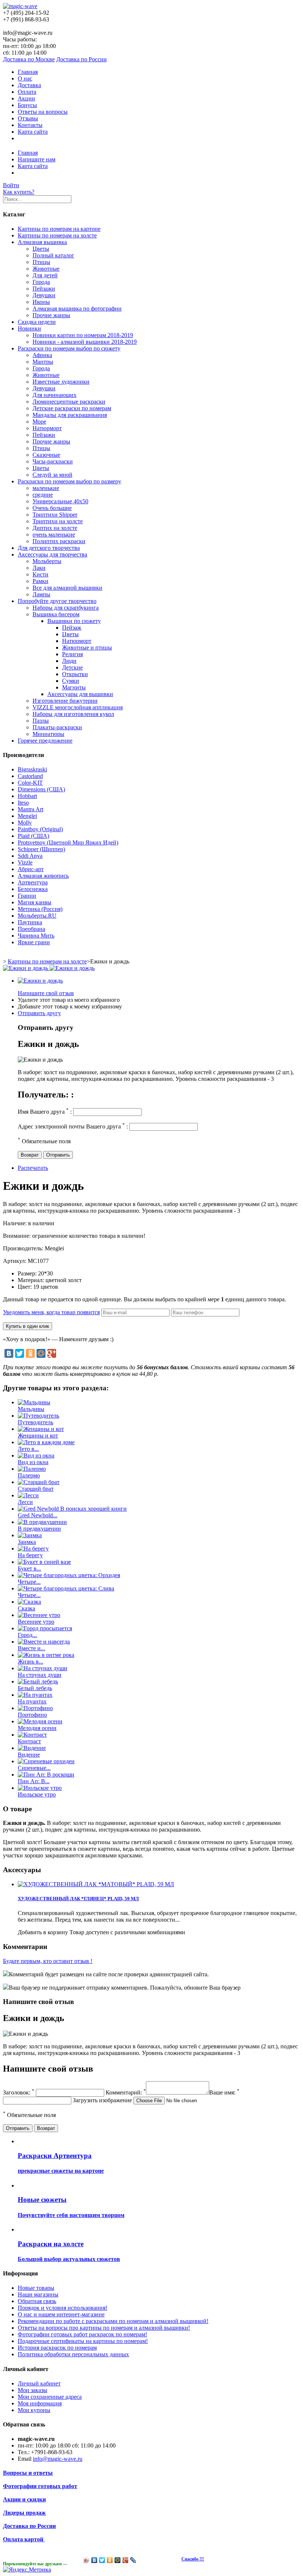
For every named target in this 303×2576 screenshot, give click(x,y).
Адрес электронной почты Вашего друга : (73, 1126)
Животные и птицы (87, 648)
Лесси (25, 1502)
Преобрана (31, 929)
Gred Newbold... (38, 1515)
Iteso (23, 803)
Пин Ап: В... (34, 1781)
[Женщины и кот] (41, 1429)
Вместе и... (31, 1648)
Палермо (29, 1475)
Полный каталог (53, 255)
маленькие (46, 488)
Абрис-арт (31, 869)
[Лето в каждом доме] (46, 1442)
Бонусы (27, 105)
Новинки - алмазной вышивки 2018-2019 (85, 342)
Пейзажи (44, 289)
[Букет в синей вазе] (44, 1562)
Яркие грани (34, 942)
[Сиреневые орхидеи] (46, 1761)
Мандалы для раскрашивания (70, 415)
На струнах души (40, 1675)
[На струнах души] (42, 1668)
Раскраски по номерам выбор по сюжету (69, 348)
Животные (46, 269)
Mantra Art (30, 809)
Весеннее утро (36, 1622)
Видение (29, 1755)
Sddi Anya (30, 856)
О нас (25, 78)
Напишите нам (37, 159)
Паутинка (30, 922)
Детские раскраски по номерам (72, 408)
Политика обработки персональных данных (73, 2354)
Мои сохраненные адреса (50, 2397)
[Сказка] (29, 1602)
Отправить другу (39, 1013)
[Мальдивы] (34, 1402)
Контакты (30, 125)
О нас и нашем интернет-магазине (61, 2314)
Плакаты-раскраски (57, 727)
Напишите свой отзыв (46, 993)
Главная (28, 72)
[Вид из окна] (36, 1455)
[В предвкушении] (42, 1522)
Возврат (30, 1155)
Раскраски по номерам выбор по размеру (69, 481)
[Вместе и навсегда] (44, 1642)
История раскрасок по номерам (57, 2348)
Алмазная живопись (43, 876)
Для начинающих (55, 395)
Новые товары (36, 2288)
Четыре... (29, 1582)
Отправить (58, 1155)
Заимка (27, 1542)
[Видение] (32, 1748)
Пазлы (41, 721)
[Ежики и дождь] (40, 981)
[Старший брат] (39, 1482)
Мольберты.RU (37, 916)
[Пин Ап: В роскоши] (46, 1775)
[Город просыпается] (45, 1628)
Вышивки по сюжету (74, 621)
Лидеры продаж (24, 2513)
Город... (27, 1635)
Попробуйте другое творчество (57, 601)
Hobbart (27, 796)
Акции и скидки (24, 2499)
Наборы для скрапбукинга (66, 608)
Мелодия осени (37, 1728)
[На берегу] (33, 1549)
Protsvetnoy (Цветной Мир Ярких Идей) (68, 842)
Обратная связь (37, 2301)
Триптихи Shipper (55, 515)
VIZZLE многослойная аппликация (78, 707)
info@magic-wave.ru (58, 2459)
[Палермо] (32, 1469)
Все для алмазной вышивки (67, 588)
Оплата (27, 92)
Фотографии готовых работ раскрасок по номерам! (82, 2334)
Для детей (45, 275)
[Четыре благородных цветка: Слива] (66, 1588)
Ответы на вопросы (43, 112)
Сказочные (46, 455)
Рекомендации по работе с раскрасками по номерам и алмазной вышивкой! (113, 2321)
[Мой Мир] (41, 1353)
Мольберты (47, 561)
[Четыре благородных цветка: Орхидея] (69, 1575)
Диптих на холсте (55, 528)
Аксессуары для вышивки (80, 694)
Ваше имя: (224, 2092)
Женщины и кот (38, 1436)
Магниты (74, 687)
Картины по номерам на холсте (57, 235)
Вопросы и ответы (28, 2473)
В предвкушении (39, 1529)
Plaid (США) (33, 836)
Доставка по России (81, 59)
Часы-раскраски (53, 461)
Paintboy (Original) (40, 829)
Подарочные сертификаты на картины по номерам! (83, 2341)
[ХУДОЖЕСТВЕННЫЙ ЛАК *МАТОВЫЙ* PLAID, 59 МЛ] (96, 1884)
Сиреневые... (34, 1768)
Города (41, 282)
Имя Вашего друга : (45, 1112)
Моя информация (40, 2403)
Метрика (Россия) (40, 909)
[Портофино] (35, 1708)
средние (43, 495)
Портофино (32, 1715)
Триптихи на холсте (58, 521)
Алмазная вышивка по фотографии (77, 309)
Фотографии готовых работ (40, 2486)
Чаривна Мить (36, 936)
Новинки (29, 328)
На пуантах (32, 1701)
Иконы (41, 302)
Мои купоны (34, 2410)
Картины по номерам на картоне (59, 229)
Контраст (29, 1741)
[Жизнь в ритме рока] (46, 1655)
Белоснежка (33, 889)
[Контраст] (32, 1735)
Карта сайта (33, 132)
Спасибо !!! (193, 2559)
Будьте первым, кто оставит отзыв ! (48, 1961)
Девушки (44, 295)
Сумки (71, 681)
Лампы (41, 594)
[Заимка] (30, 1535)
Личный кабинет (39, 2383)
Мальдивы (31, 1409)
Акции (26, 98)
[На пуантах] (35, 1695)
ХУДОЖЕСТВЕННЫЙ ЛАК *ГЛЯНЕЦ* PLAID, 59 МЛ (78, 1899)
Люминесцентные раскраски (69, 402)
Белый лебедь (35, 1688)
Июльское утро (37, 1794)
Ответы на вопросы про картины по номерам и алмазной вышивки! (104, 2328)
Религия (72, 654)
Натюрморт (47, 428)
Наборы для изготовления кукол (73, 714)
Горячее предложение (45, 741)
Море (39, 422)
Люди (69, 661)
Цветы (41, 249)
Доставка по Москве (29, 59)
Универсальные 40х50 (60, 501)
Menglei (27, 816)
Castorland (30, 776)
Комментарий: (126, 2092)
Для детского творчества (49, 548)
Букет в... (29, 1568)
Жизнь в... (30, 1662)
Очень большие (52, 508)
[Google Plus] (52, 1353)
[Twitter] (20, 1353)
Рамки (40, 581)
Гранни (27, 896)
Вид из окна (33, 1462)
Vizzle (25, 862)
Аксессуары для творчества (52, 554)
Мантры (43, 362)
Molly (25, 823)
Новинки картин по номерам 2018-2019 (83, 335)
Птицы (41, 262)
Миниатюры (48, 734)
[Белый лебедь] (38, 1681)
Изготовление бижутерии (65, 701)
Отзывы (28, 118)
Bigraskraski (32, 769)
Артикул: (15, 1261)
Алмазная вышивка (42, 242)
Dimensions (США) (41, 789)
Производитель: (24, 1248)
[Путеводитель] (38, 1416)
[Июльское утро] (40, 1788)
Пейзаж (72, 628)
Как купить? (19, 192)
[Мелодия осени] (40, 1721)
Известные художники (61, 382)
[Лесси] (28, 1495)
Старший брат (36, 1489)
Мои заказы (33, 2390)
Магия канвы (35, 902)
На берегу (30, 1555)
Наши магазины (38, 2294)
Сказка (26, 1608)
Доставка (29, 85)
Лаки (39, 568)
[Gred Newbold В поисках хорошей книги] (72, 1509)
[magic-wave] (20, 6)
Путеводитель (35, 1422)
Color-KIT (30, 783)
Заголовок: (19, 2092)
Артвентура (33, 882)
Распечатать (33, 1168)
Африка (42, 355)
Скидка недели (37, 322)
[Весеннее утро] (39, 1615)
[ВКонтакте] (9, 1353)
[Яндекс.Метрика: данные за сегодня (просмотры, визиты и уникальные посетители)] (27, 2570)
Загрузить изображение (102, 2100)
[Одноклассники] (30, 1353)
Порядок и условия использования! (62, 2308)
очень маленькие (54, 535)
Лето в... (28, 1449)
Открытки (75, 674)
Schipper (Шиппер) (41, 849)
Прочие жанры (51, 315)
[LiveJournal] (133, 2560)
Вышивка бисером (56, 614)
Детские (72, 667)
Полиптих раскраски (59, 541)
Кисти (40, 574)
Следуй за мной (52, 475)
